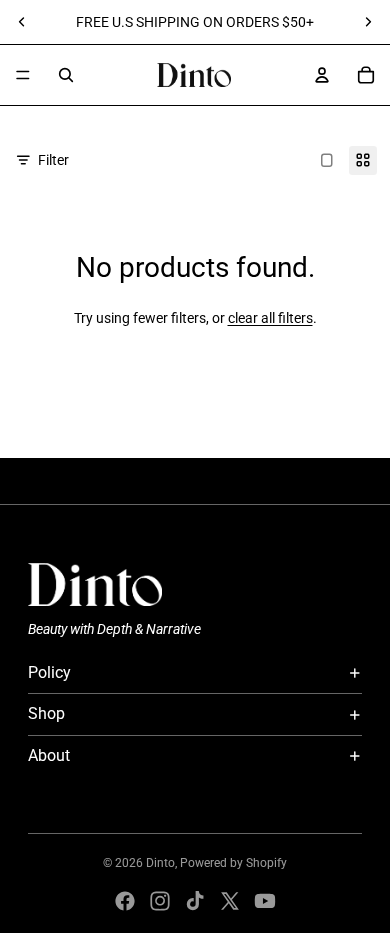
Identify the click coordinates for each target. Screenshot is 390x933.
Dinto (160, 863)
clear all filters (270, 318)
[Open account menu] (322, 75)
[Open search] (66, 75)
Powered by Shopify (233, 863)
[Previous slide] (22, 22)
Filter (53, 160)
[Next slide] (368, 22)
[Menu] (23, 75)
